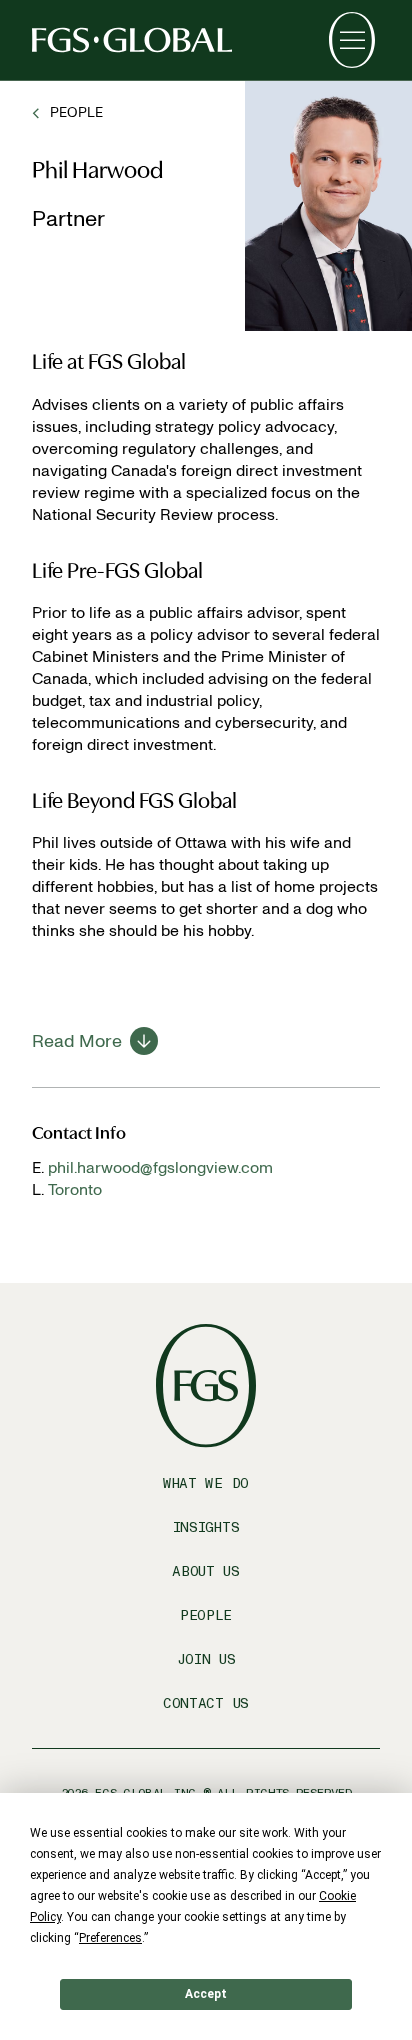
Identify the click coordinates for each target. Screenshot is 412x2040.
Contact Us (206, 1703)
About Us (206, 1571)
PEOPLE (76, 112)
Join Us (206, 1659)
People (206, 1615)
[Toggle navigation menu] (352, 40)
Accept (206, 1994)
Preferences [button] (110, 1938)
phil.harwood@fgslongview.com (160, 1167)
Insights (206, 1527)
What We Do (206, 1483)
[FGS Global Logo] (132, 40)
